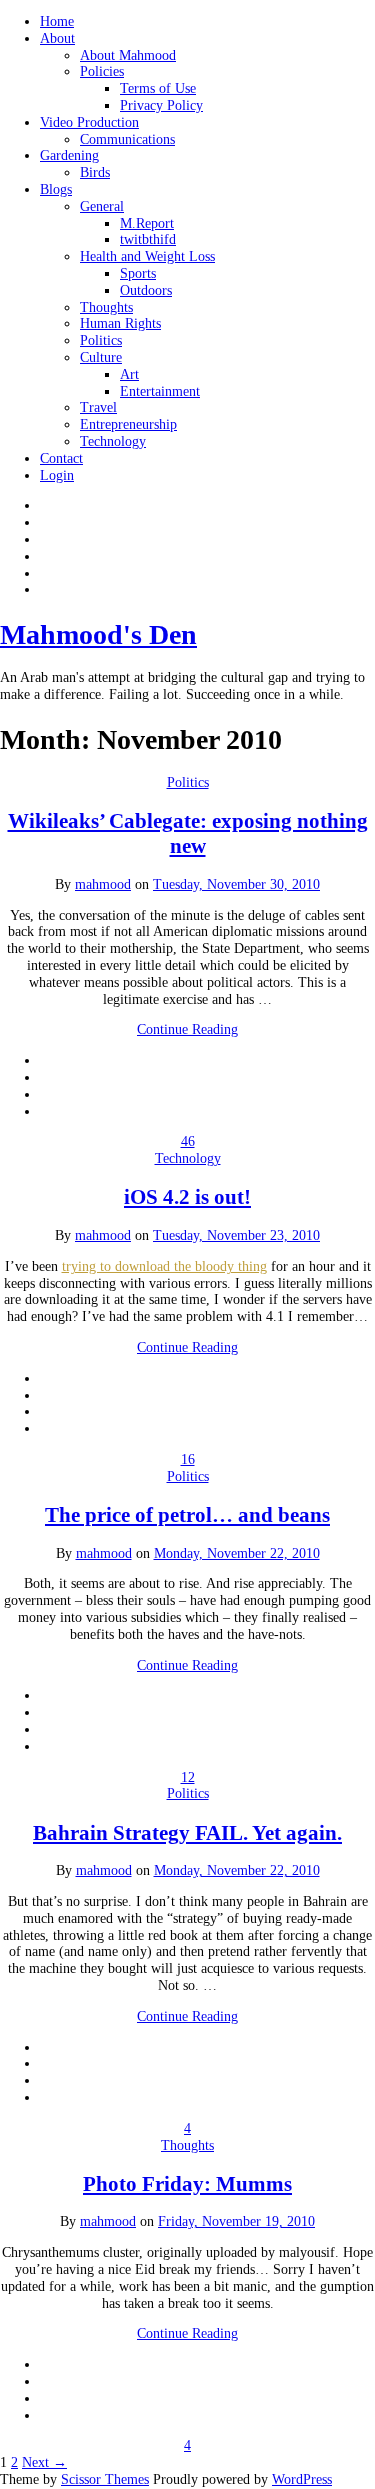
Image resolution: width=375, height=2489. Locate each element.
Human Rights (120, 323)
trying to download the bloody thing (164, 1266)
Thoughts (106, 307)
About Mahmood (128, 55)
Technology (113, 441)
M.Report (147, 223)
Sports (138, 273)
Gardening (69, 155)
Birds (95, 172)
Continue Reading (187, 1029)
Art (129, 374)
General (102, 206)
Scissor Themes (105, 2479)
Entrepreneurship (128, 424)
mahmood (103, 884)
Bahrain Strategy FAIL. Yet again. (187, 1833)
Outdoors (146, 290)
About (57, 38)
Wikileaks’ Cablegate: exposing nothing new (188, 833)
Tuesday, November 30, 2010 (236, 884)
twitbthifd (148, 239)
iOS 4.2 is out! (187, 1197)
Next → (44, 2462)
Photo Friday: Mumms (187, 2184)
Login (57, 475)
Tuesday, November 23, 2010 (236, 1235)
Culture (101, 357)
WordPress (302, 2479)
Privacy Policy (161, 105)
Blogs (56, 189)
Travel (98, 407)
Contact (61, 458)
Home (57, 21)
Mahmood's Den (98, 634)
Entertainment (160, 391)
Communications (127, 139)
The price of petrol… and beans (187, 1515)
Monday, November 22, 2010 (237, 1553)
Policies (102, 71)
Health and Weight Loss (147, 256)
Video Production (89, 122)
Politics (101, 340)
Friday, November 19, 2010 (236, 2221)
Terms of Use (158, 88)
